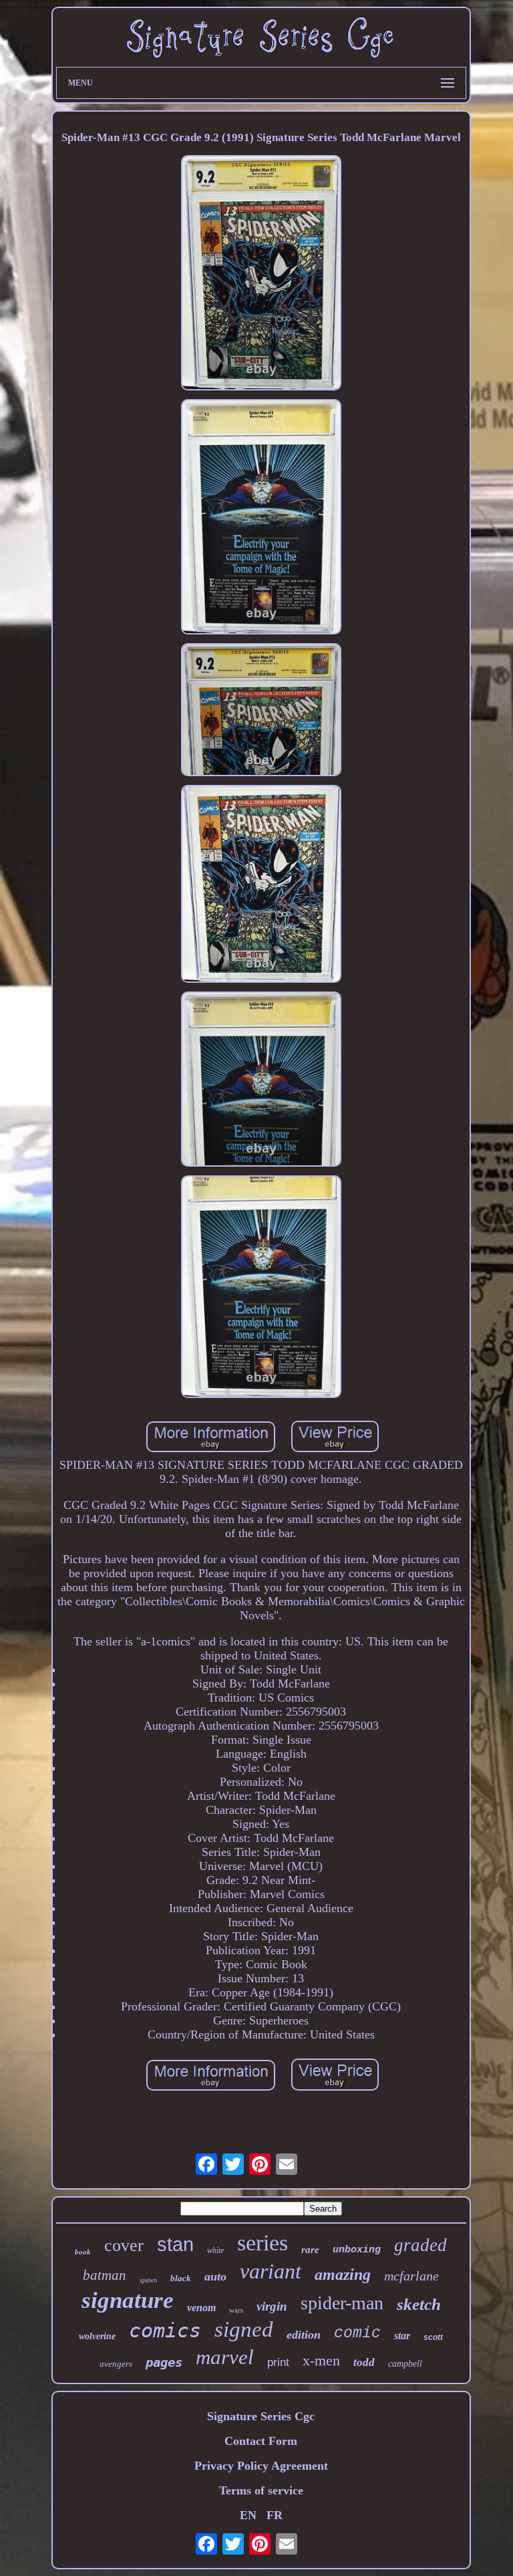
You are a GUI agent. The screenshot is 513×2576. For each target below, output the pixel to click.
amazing (343, 2274)
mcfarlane (411, 2276)
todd (364, 2362)
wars (236, 2310)
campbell (405, 2364)
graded (420, 2245)
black (181, 2278)
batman (105, 2275)
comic (357, 2333)
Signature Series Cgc (261, 2416)
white (215, 2250)
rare (310, 2250)
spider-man (342, 2303)
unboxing (357, 2250)
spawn (148, 2280)
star (402, 2336)
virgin (272, 2306)
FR (275, 2515)
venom (201, 2308)
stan (175, 2244)
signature (128, 2300)
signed (244, 2329)
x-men (321, 2360)
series (263, 2243)
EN (248, 2515)
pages (164, 2362)
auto (215, 2276)
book (83, 2252)
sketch (419, 2304)
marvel (225, 2357)
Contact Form (261, 2441)
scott (433, 2337)
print (278, 2362)
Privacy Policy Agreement (261, 2466)
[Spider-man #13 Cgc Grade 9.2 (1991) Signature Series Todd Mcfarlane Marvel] (261, 274)
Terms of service (261, 2490)
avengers (116, 2364)
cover (124, 2245)
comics (165, 2330)
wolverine (97, 2336)
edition (304, 2335)
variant (271, 2271)
